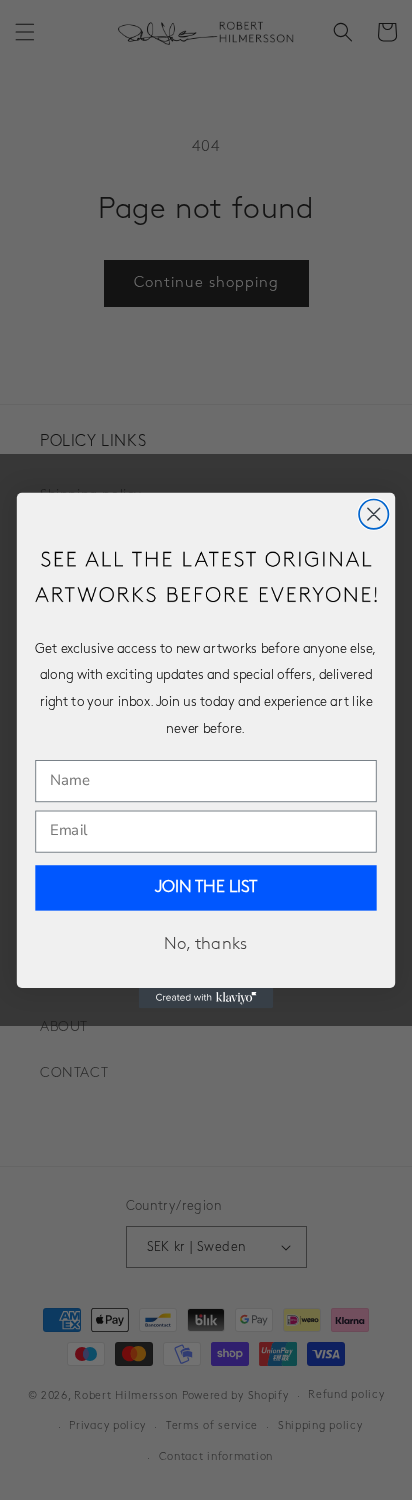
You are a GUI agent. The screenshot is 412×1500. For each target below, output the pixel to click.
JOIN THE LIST (206, 887)
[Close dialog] (373, 513)
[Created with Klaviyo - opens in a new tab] (206, 997)
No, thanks (205, 944)
